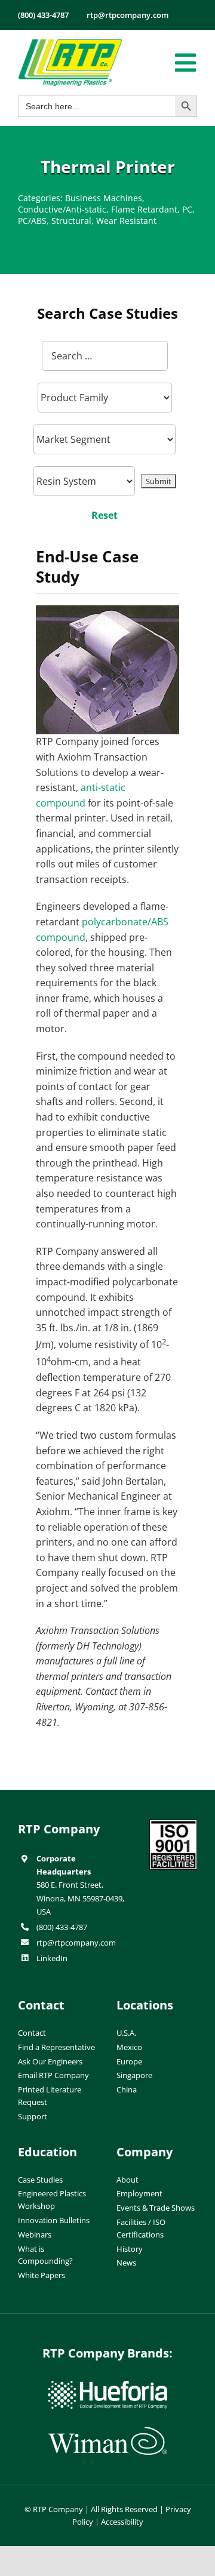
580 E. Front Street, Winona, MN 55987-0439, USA (80, 1898)
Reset (105, 515)
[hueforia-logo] (107, 2386)
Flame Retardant (144, 209)
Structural (71, 221)
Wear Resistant (126, 221)
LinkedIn (52, 1958)
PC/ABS (32, 221)
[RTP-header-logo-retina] (70, 44)
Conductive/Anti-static (62, 209)
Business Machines (104, 198)
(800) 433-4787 (62, 1927)
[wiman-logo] (107, 2432)
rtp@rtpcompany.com (76, 1943)
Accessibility (122, 2522)
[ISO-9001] (173, 1824)
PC (187, 209)
